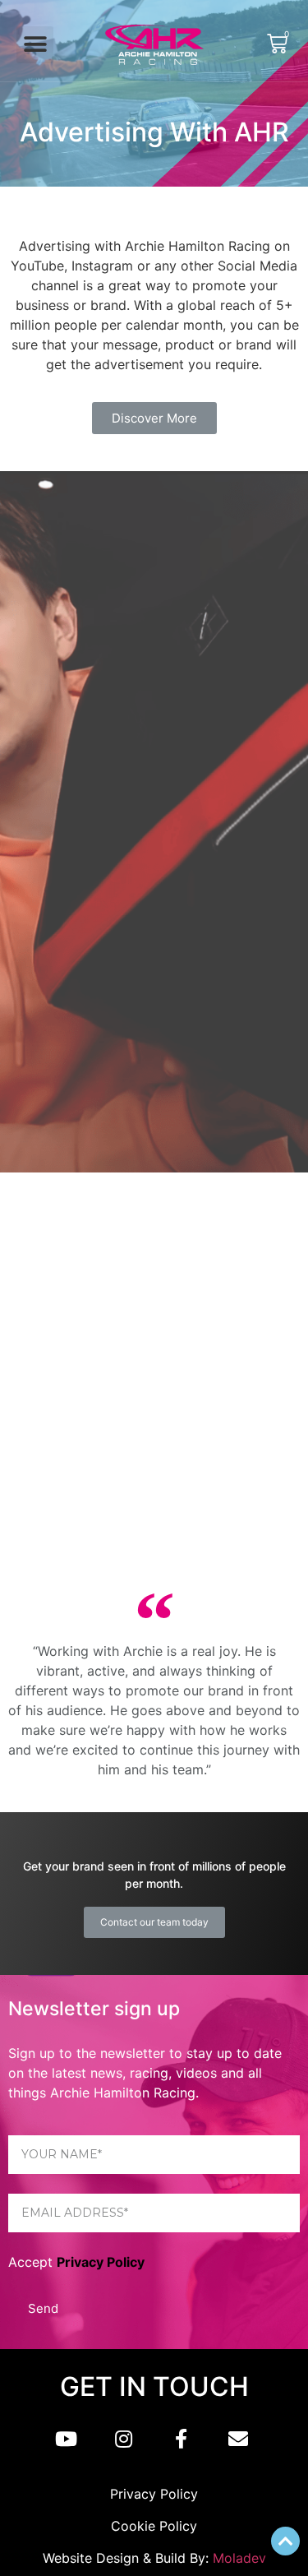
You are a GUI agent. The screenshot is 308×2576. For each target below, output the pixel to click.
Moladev (239, 2558)
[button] (35, 45)
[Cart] (277, 44)
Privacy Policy (101, 2262)
